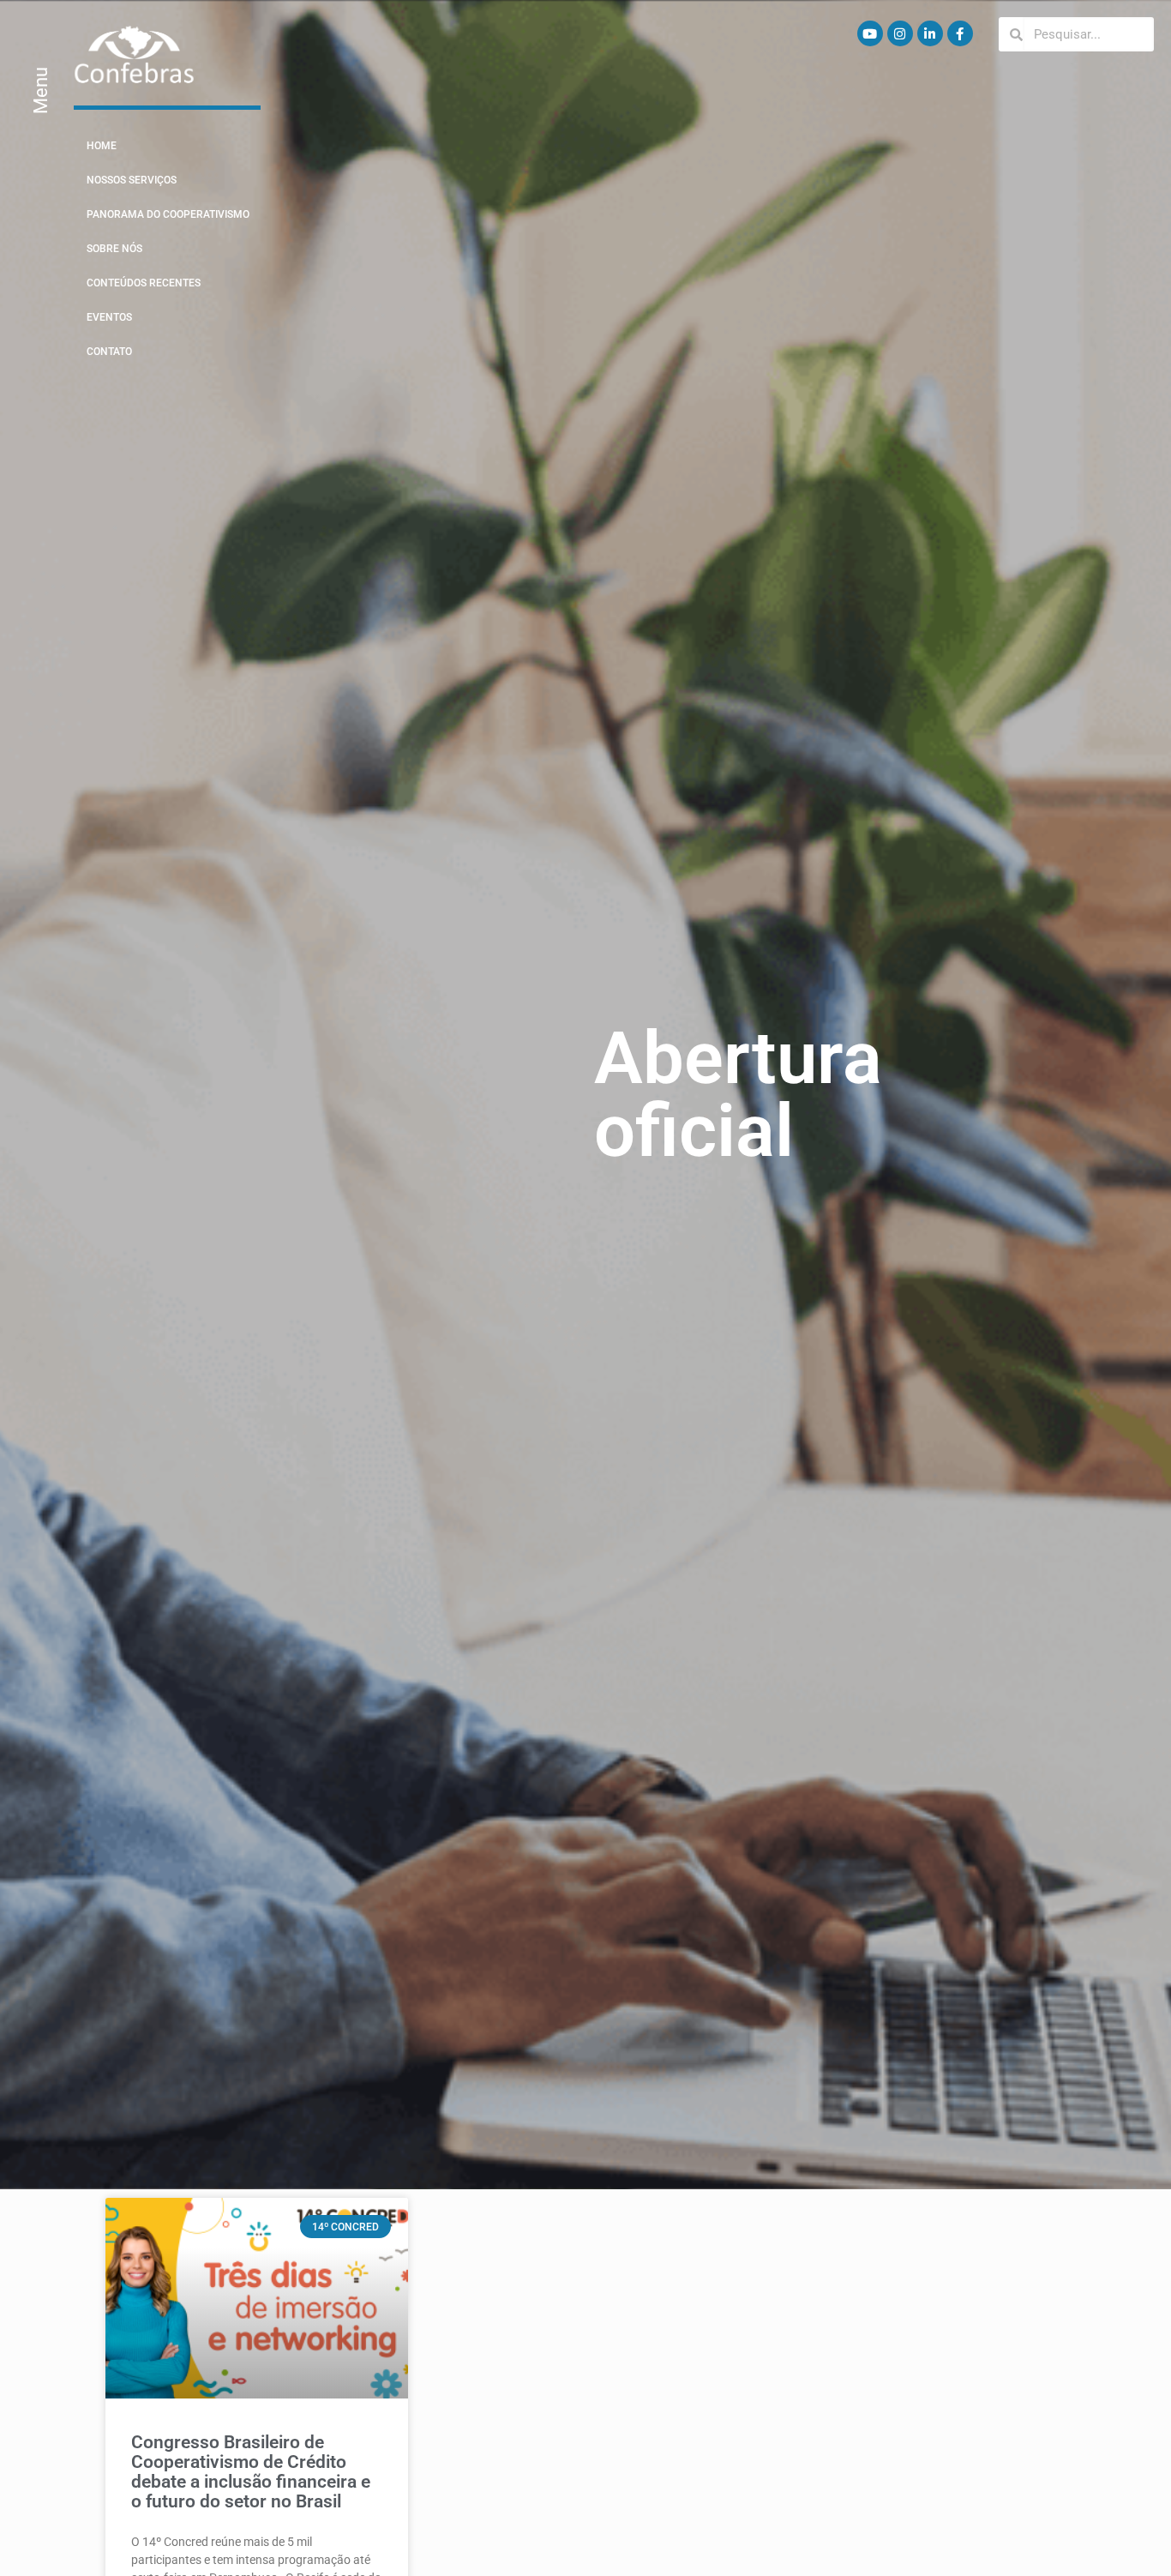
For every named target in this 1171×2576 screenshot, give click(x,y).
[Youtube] (870, 33)
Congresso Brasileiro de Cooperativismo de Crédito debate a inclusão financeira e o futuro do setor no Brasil (251, 2472)
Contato (109, 352)
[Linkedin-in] (930, 33)
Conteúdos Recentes (144, 283)
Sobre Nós (114, 249)
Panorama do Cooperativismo (168, 214)
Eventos (109, 317)
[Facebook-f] (960, 33)
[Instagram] (900, 33)
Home (102, 146)
